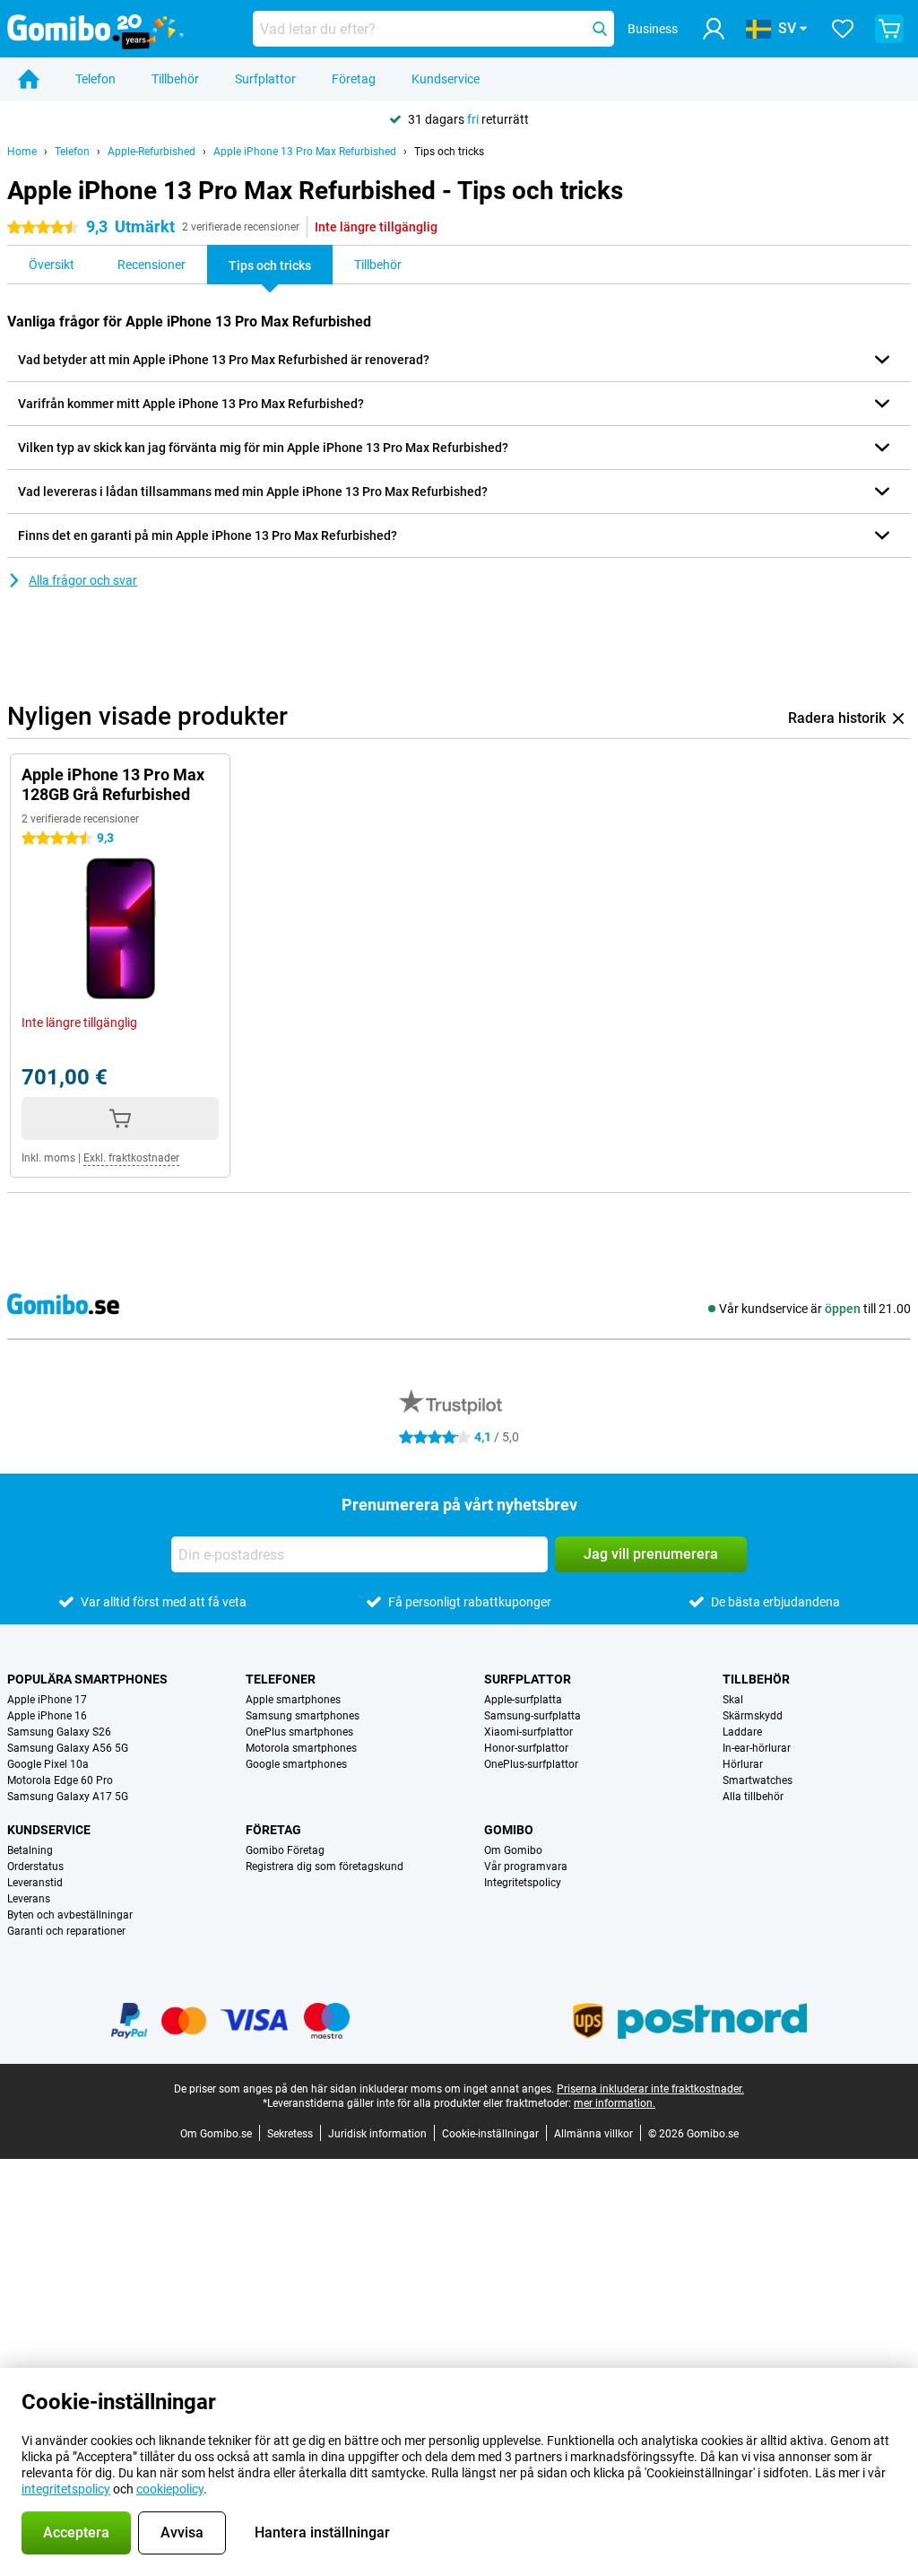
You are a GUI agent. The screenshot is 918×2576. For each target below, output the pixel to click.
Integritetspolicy (523, 1883)
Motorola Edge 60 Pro (60, 1780)
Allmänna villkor (593, 2134)
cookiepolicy (170, 2489)
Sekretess (290, 2134)
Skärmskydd (753, 1716)
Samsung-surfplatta (533, 1716)
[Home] (29, 79)
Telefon (95, 79)
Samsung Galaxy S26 (59, 1732)
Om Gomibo (513, 1850)
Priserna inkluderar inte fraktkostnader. (650, 2089)
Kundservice (446, 79)
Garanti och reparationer (66, 1931)
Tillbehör (175, 79)
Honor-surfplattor (526, 1748)
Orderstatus (35, 1867)
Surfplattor (265, 79)
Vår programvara (526, 1867)
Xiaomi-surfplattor (528, 1732)
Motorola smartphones (301, 1748)
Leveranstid (35, 1883)
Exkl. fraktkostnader (131, 1158)
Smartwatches (758, 1780)
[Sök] (600, 29)
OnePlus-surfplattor (531, 1764)
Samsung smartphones (303, 1716)
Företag (354, 79)
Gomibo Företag (285, 1850)
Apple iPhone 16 (47, 1716)
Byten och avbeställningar (70, 1915)
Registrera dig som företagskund (325, 1867)
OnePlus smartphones (299, 1732)
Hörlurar (743, 1764)
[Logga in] (714, 29)
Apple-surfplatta (523, 1700)
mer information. (615, 2103)
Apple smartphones (293, 1700)
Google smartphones (296, 1764)
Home (22, 152)
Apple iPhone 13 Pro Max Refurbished (305, 152)
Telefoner (281, 1679)
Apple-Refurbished (152, 152)
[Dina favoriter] (843, 29)
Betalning (30, 1850)
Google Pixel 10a (48, 1764)
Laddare (742, 1732)
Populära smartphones (87, 1679)
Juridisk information (377, 2134)
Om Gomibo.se (216, 2134)
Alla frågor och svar (83, 580)
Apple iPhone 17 (47, 1700)
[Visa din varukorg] (889, 29)
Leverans (29, 1899)
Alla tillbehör (753, 1797)
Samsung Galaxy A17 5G (68, 1797)
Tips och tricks (449, 152)
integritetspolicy (66, 2489)
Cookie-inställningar (490, 2134)
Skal (733, 1700)
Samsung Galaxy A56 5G (68, 1748)
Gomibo (509, 1830)
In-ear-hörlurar (757, 1748)
